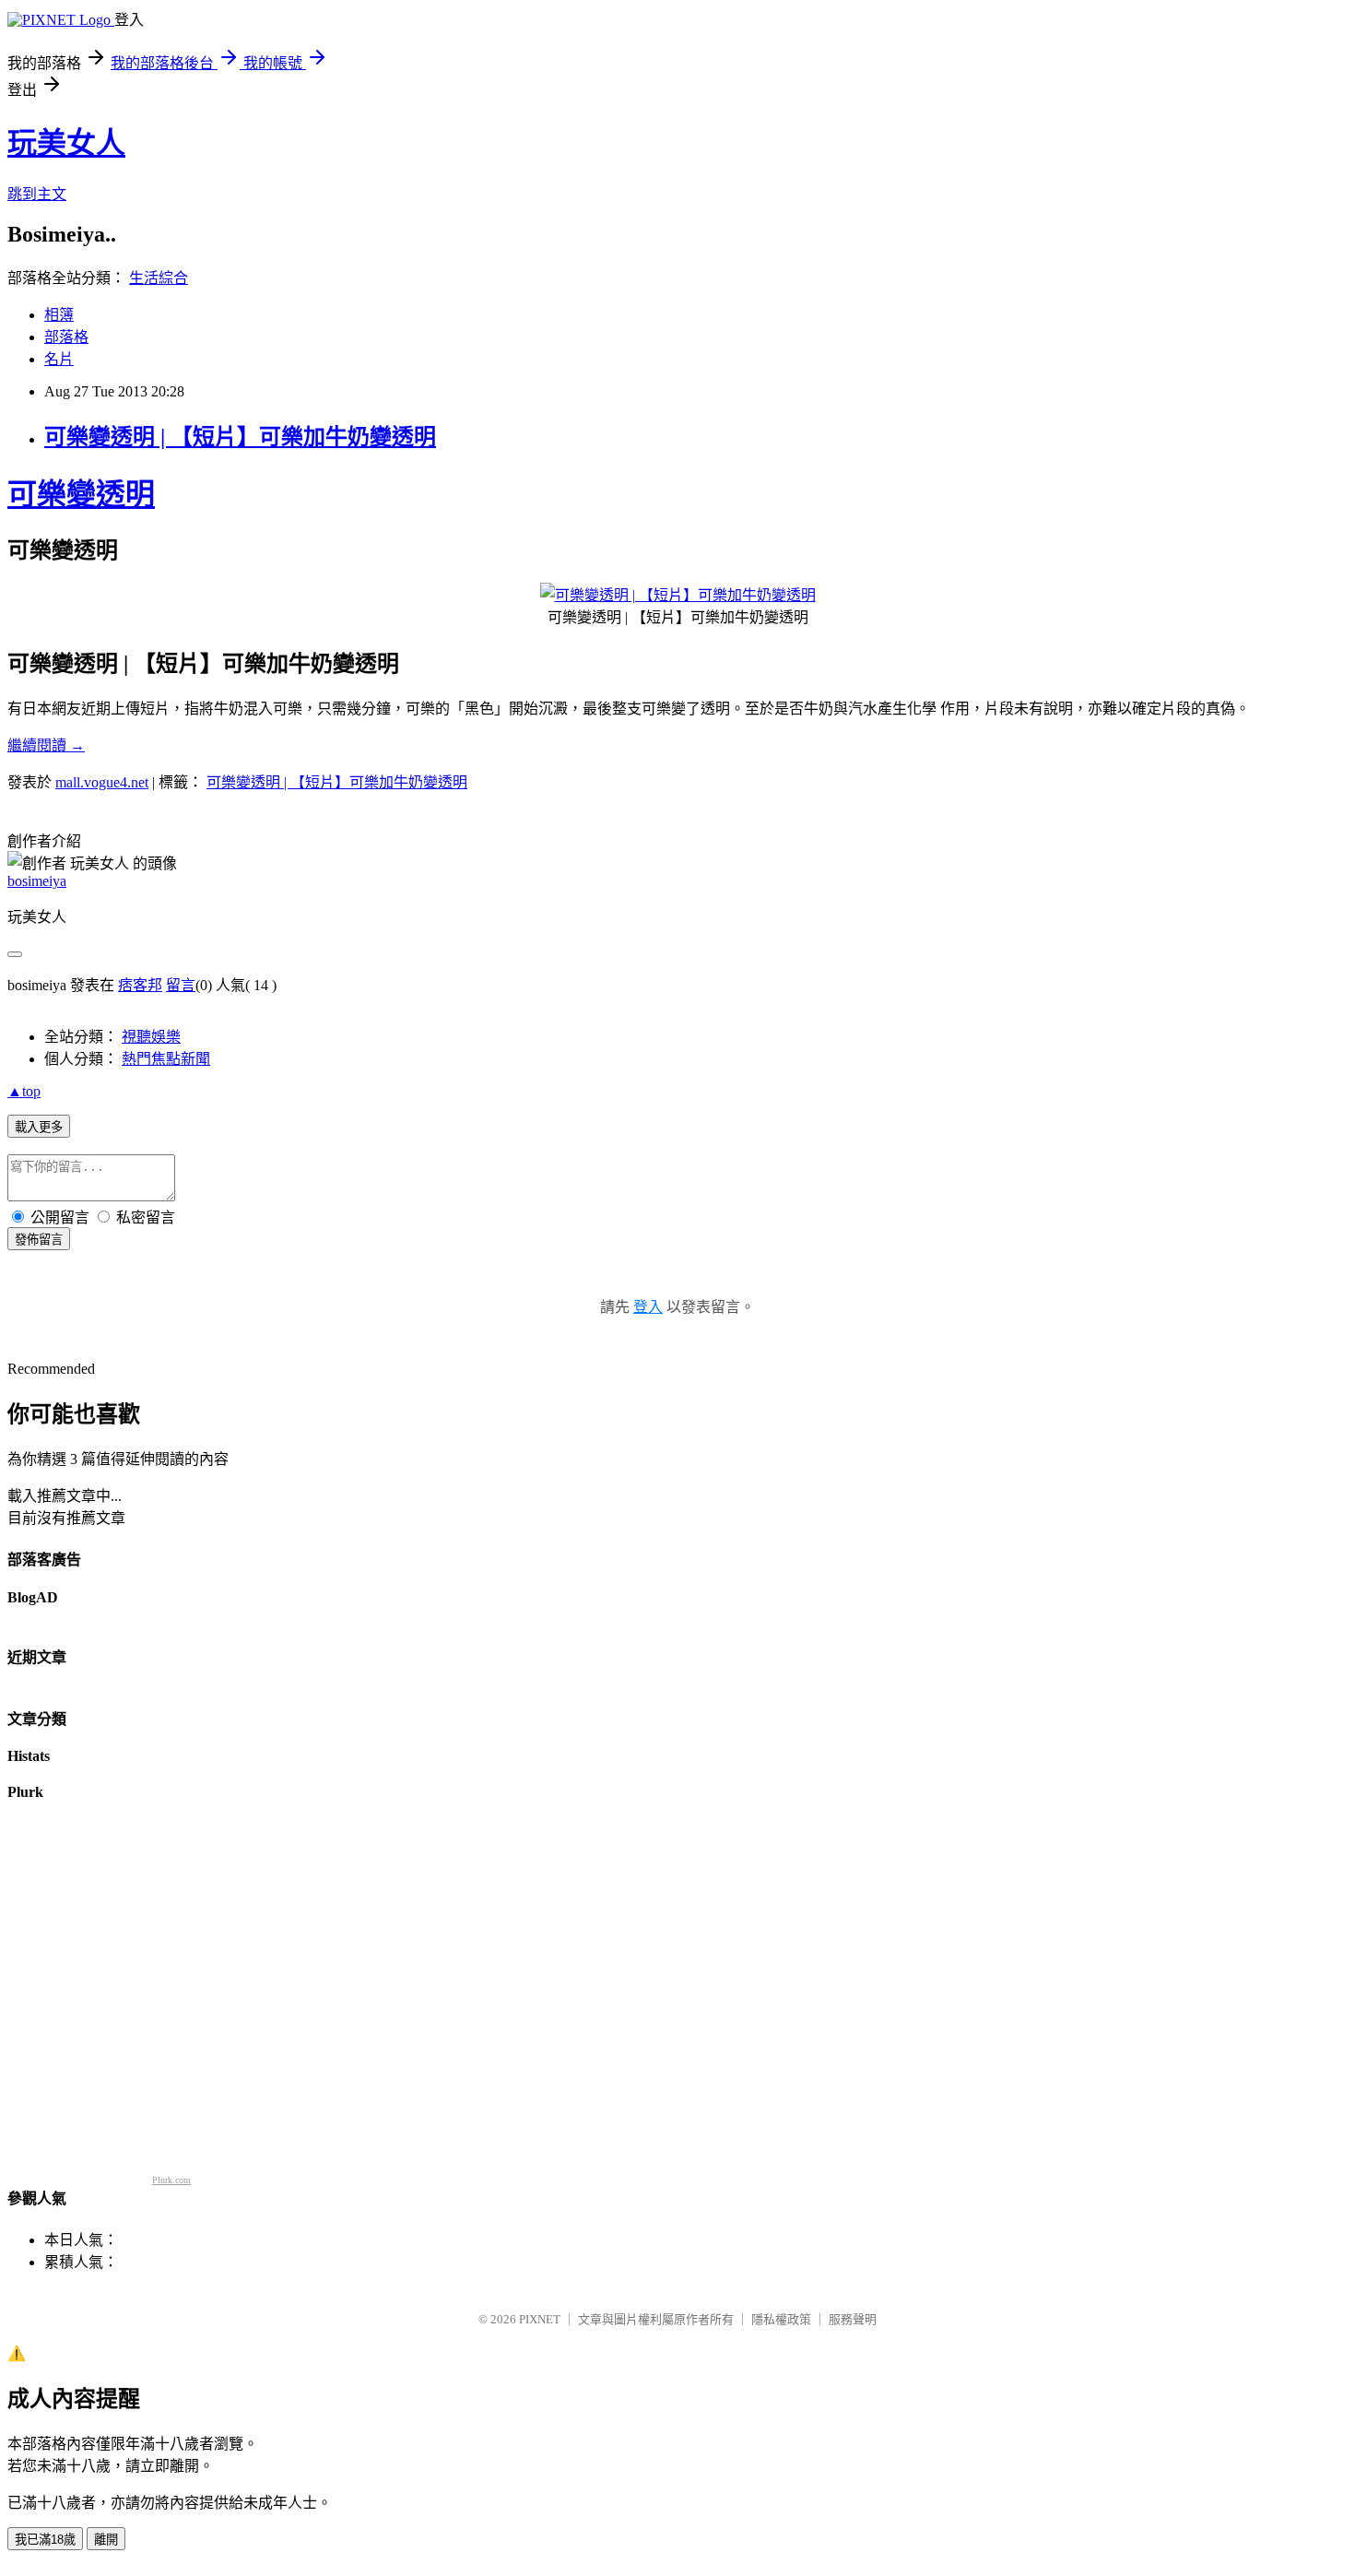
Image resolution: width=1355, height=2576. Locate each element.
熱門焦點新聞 (166, 1059)
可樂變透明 (81, 494)
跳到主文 (37, 194)
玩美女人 (66, 143)
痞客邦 (140, 985)
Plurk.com (171, 2180)
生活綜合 (159, 278)
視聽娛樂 (151, 1037)
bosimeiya (37, 881)
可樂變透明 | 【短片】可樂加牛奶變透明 (240, 437)
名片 (59, 359)
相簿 (59, 315)
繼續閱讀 (46, 745)
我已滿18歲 (45, 2540)
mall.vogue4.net (102, 782)
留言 (181, 985)
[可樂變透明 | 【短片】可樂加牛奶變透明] (678, 595)
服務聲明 (853, 2319)
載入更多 (39, 1127)
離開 (106, 2540)
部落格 (66, 337)
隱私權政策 (781, 2319)
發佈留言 (39, 1240)
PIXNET (540, 2319)
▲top (24, 1091)
